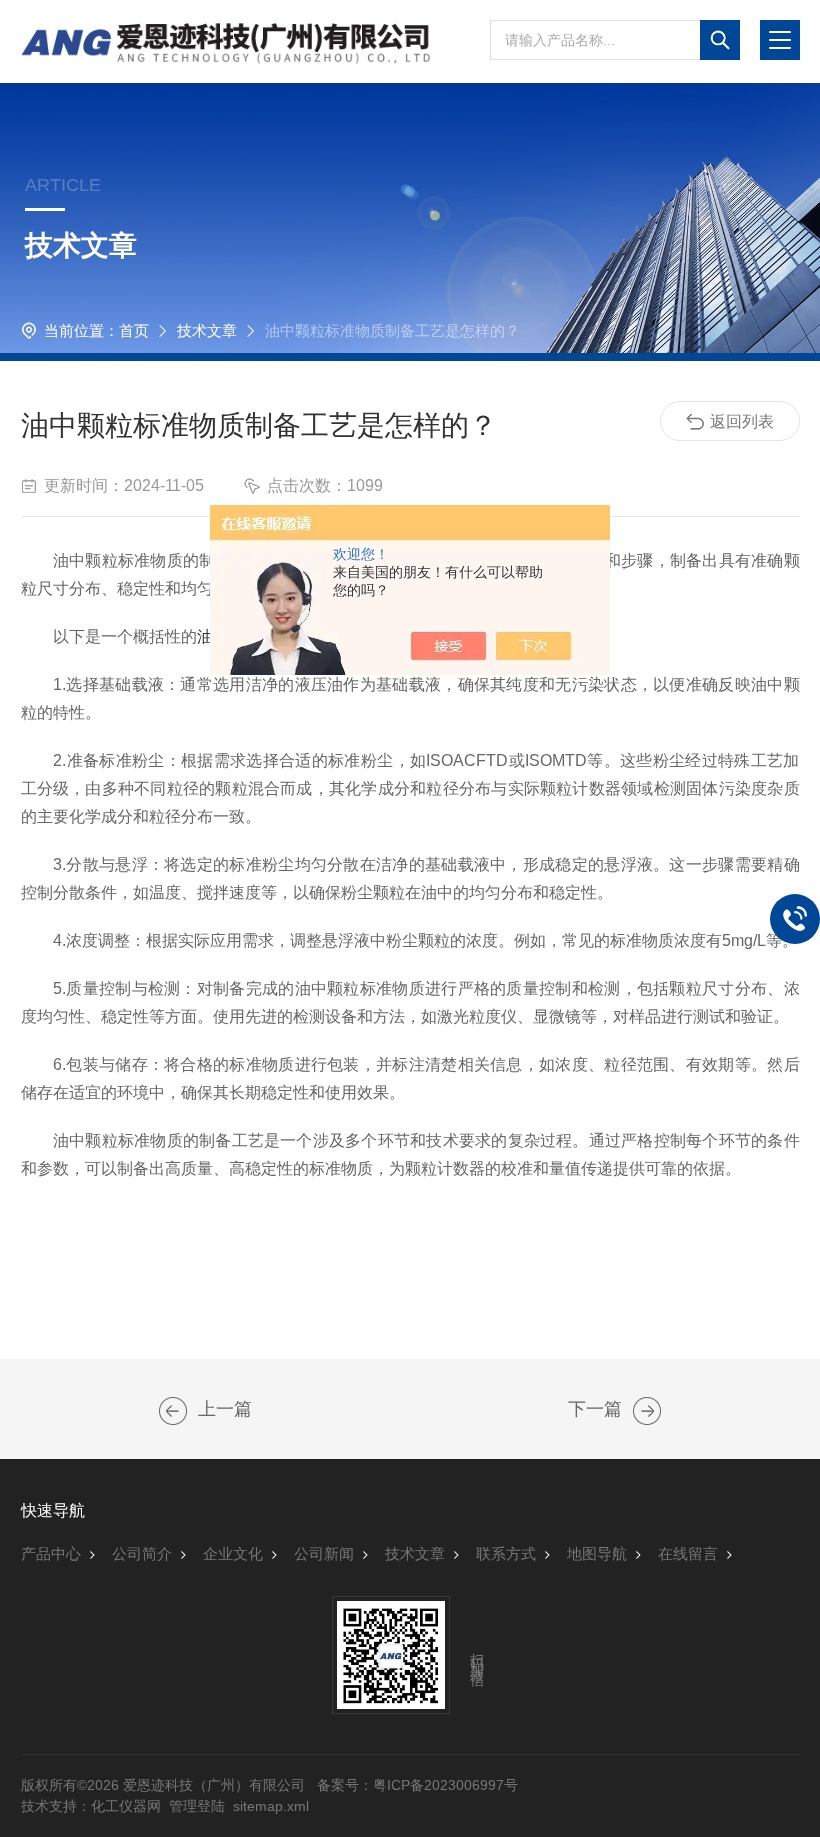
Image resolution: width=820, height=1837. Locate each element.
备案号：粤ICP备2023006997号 (417, 1785)
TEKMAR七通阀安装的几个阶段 (647, 1411)
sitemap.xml (271, 1806)
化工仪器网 (126, 1806)
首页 (134, 330)
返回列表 (742, 421)
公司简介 (142, 1553)
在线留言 (688, 1553)
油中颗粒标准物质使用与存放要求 (173, 1411)
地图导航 (597, 1553)
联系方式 (506, 1553)
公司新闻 (324, 1553)
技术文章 (207, 330)
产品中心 (51, 1553)
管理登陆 (197, 1806)
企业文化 (233, 1553)
